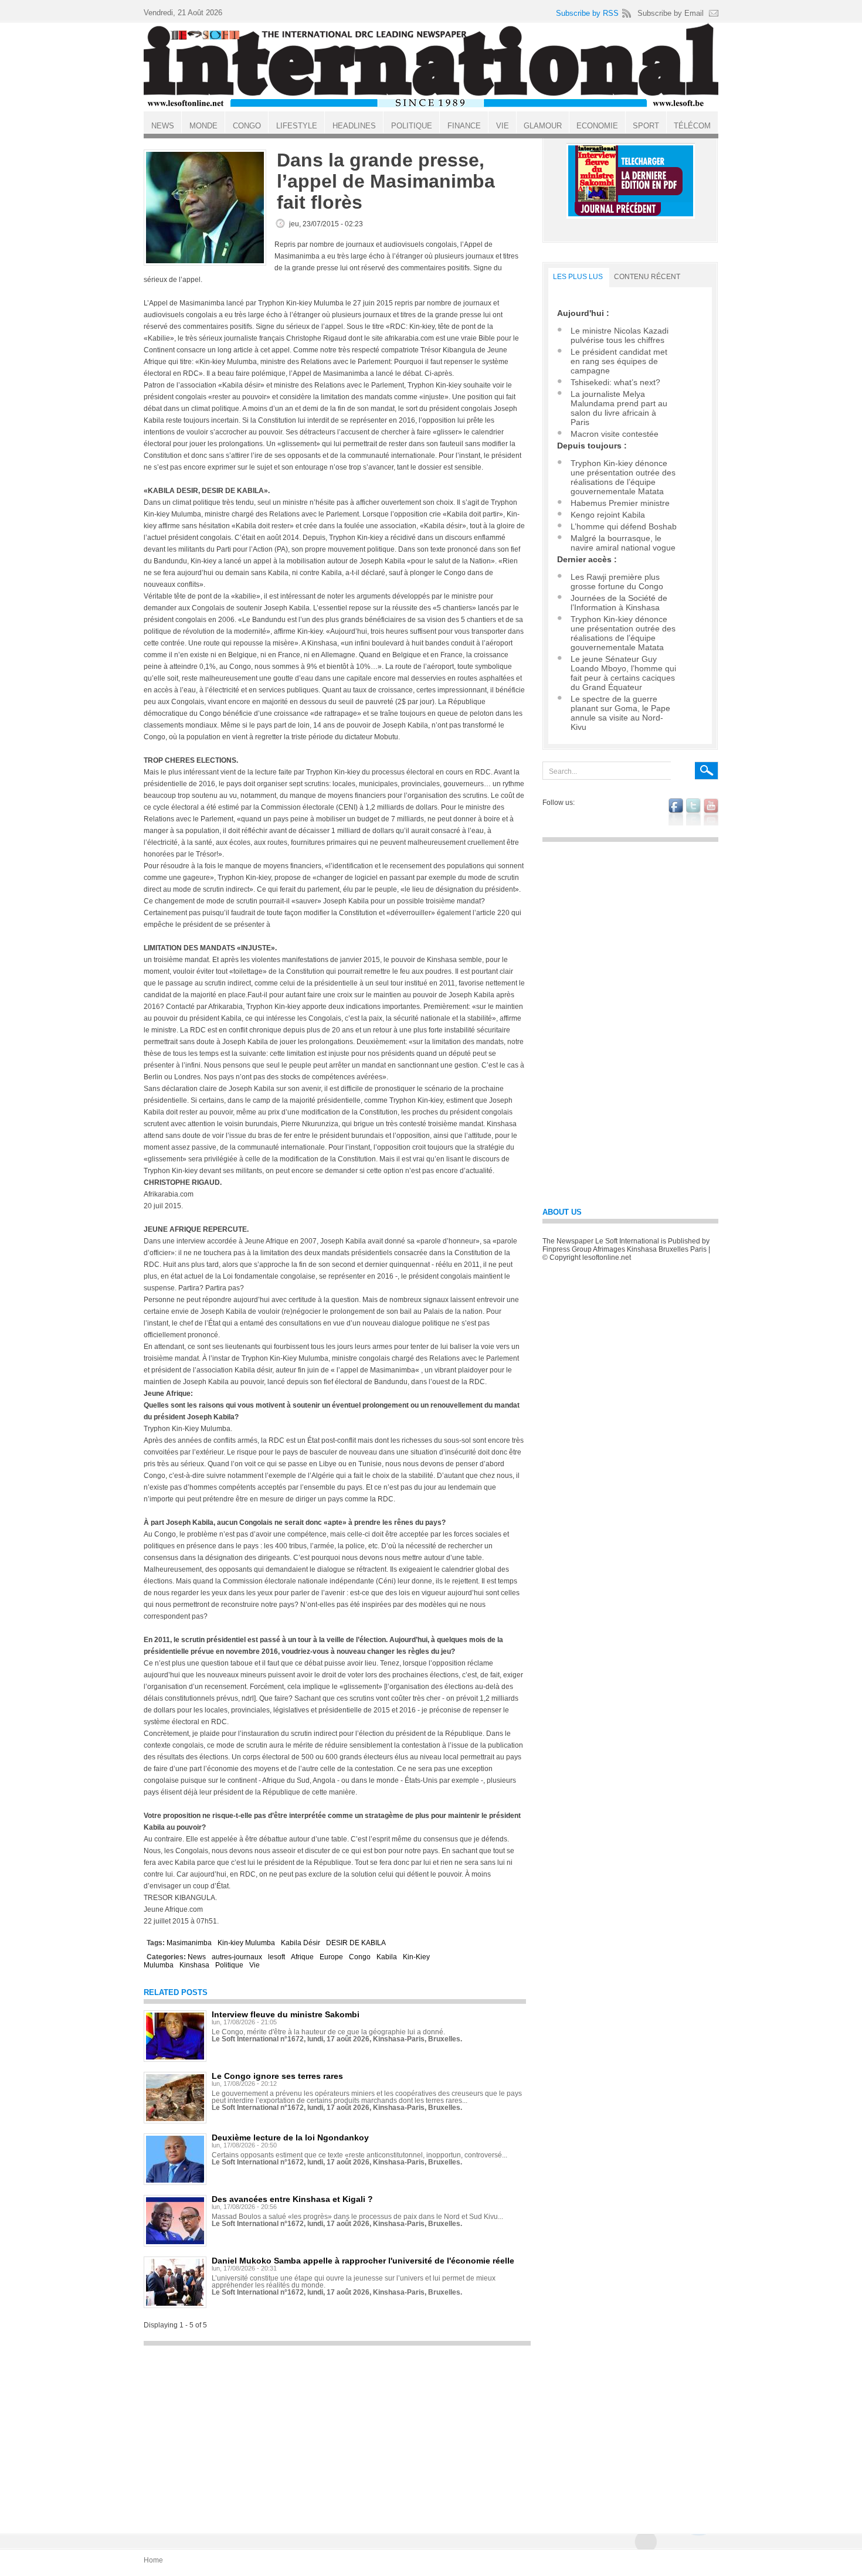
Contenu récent (647, 277)
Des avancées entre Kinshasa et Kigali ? (292, 2199)
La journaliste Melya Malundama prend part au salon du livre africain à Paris (619, 408)
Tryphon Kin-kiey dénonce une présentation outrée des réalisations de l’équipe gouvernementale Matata (623, 477)
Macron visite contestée (615, 434)
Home (153, 2560)
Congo (360, 1957)
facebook (676, 812)
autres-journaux (237, 1957)
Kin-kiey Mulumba (246, 1943)
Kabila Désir (301, 1943)
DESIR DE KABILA (356, 1943)
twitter (693, 812)
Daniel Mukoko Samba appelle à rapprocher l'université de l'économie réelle (363, 2261)
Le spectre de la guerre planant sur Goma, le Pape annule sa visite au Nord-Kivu (620, 713)
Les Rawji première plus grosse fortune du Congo (617, 582)
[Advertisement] (337, 2434)
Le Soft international (431, 66)
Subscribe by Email (671, 13)
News (197, 1957)
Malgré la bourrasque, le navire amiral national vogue (623, 543)
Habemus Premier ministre (620, 503)
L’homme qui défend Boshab (624, 526)
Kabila (387, 1957)
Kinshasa (194, 1965)
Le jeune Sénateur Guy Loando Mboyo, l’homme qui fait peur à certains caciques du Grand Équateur (623, 673)
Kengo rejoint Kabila (608, 515)
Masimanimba (189, 1943)
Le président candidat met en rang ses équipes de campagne (619, 361)
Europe (331, 1957)
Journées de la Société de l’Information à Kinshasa (619, 603)
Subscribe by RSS (587, 13)
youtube (711, 812)
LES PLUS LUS (578, 277)
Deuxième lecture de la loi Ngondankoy (290, 2137)
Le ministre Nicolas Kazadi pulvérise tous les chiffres (620, 335)
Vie (254, 1965)
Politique (229, 1965)
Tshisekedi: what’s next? (615, 382)
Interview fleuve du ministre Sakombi (286, 2014)
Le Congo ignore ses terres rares (277, 2076)
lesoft (276, 1957)
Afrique (302, 1957)
